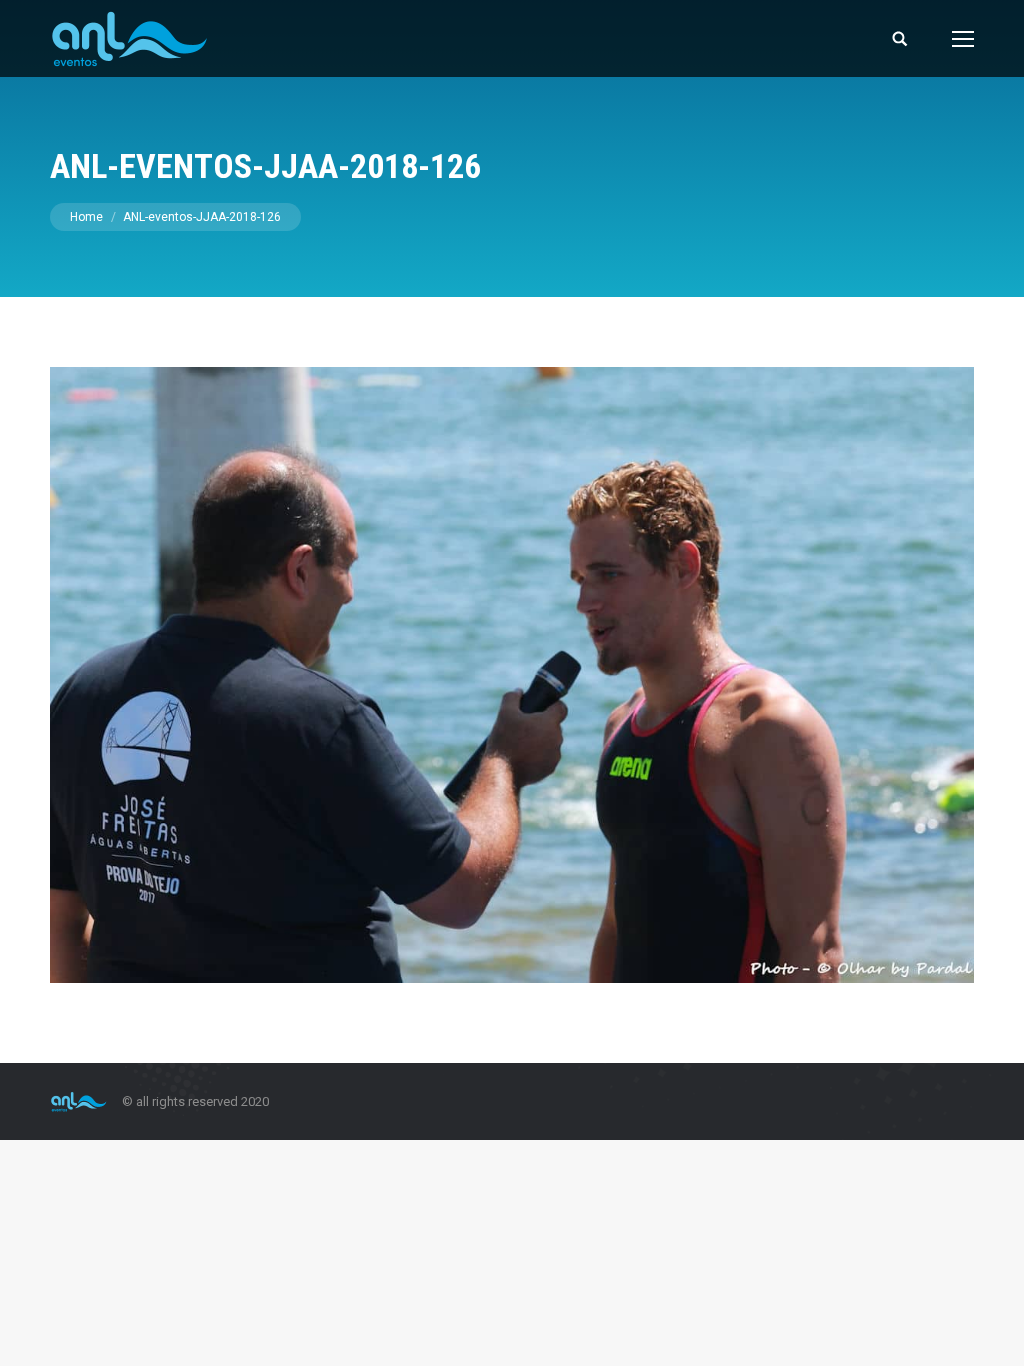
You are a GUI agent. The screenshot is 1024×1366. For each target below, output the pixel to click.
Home (86, 217)
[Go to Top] (992, 1334)
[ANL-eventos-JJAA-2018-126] (512, 675)
